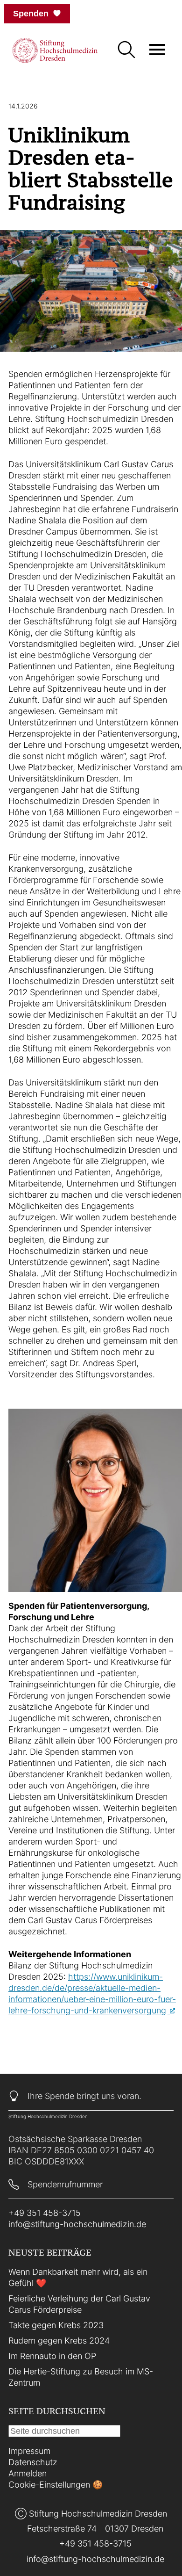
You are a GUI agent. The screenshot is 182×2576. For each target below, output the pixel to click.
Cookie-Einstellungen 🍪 (56, 2485)
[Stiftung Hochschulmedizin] (55, 50)
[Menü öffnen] (157, 50)
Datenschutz (33, 2462)
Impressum (29, 2451)
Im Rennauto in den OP (52, 2356)
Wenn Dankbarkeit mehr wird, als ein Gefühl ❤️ (78, 2277)
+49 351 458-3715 (45, 2213)
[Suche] (126, 51)
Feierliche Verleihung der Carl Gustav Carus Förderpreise (79, 2304)
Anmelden (28, 2473)
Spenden (31, 14)
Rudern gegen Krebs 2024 (59, 2341)
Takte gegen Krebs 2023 (56, 2325)
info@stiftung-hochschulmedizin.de (77, 2224)
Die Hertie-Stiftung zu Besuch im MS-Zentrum (81, 2377)
